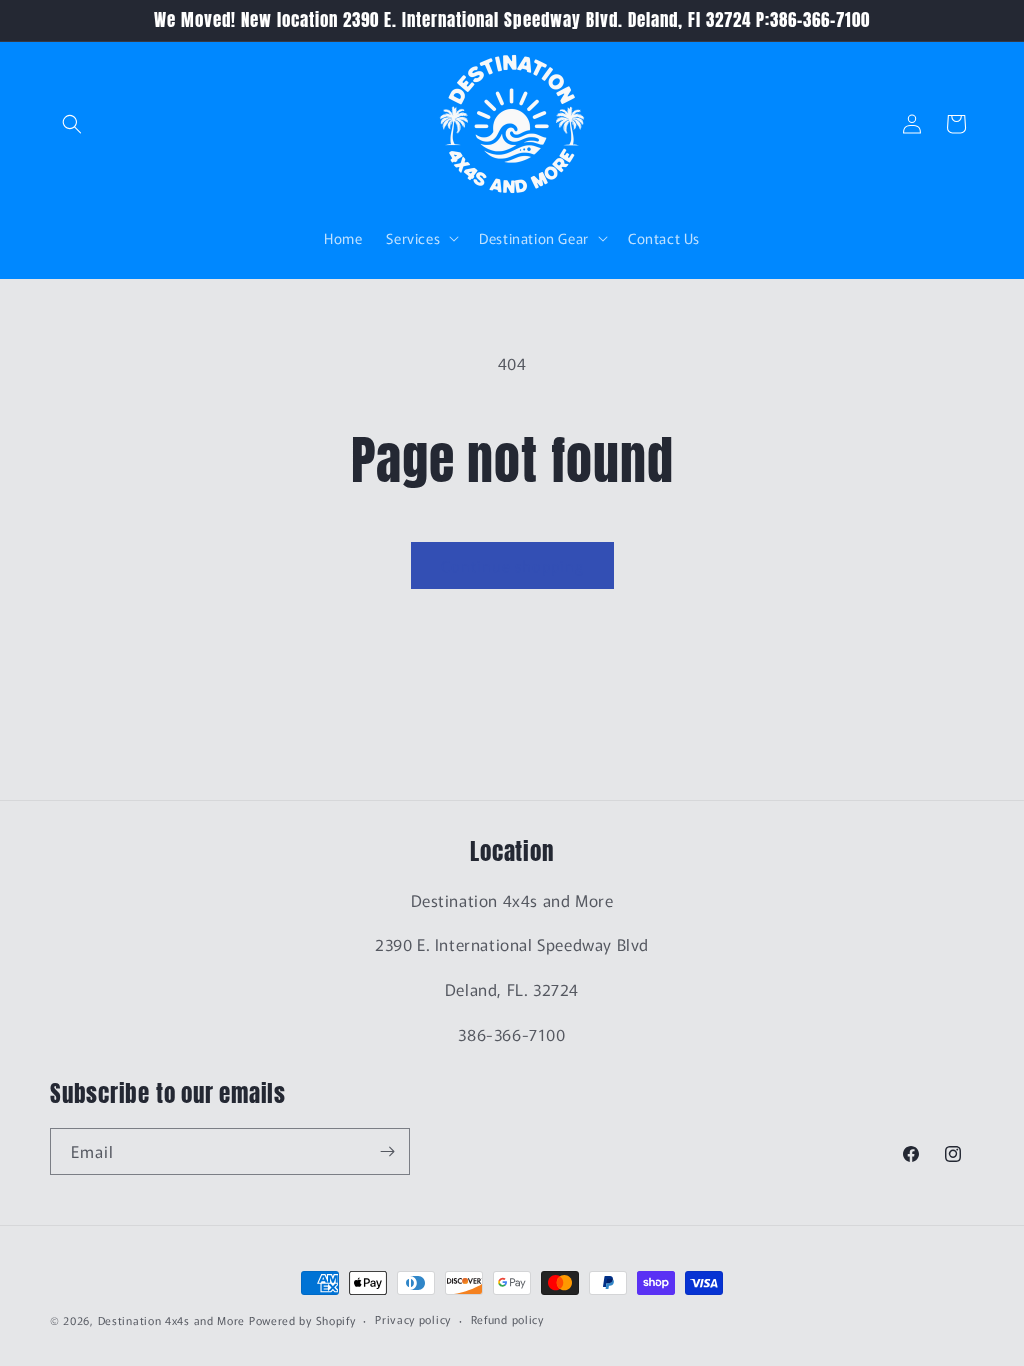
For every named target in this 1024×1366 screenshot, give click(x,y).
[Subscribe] (387, 1151)
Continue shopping (512, 565)
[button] (72, 124)
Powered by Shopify (302, 1320)
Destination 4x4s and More (172, 1320)
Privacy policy (413, 1319)
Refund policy (507, 1319)
